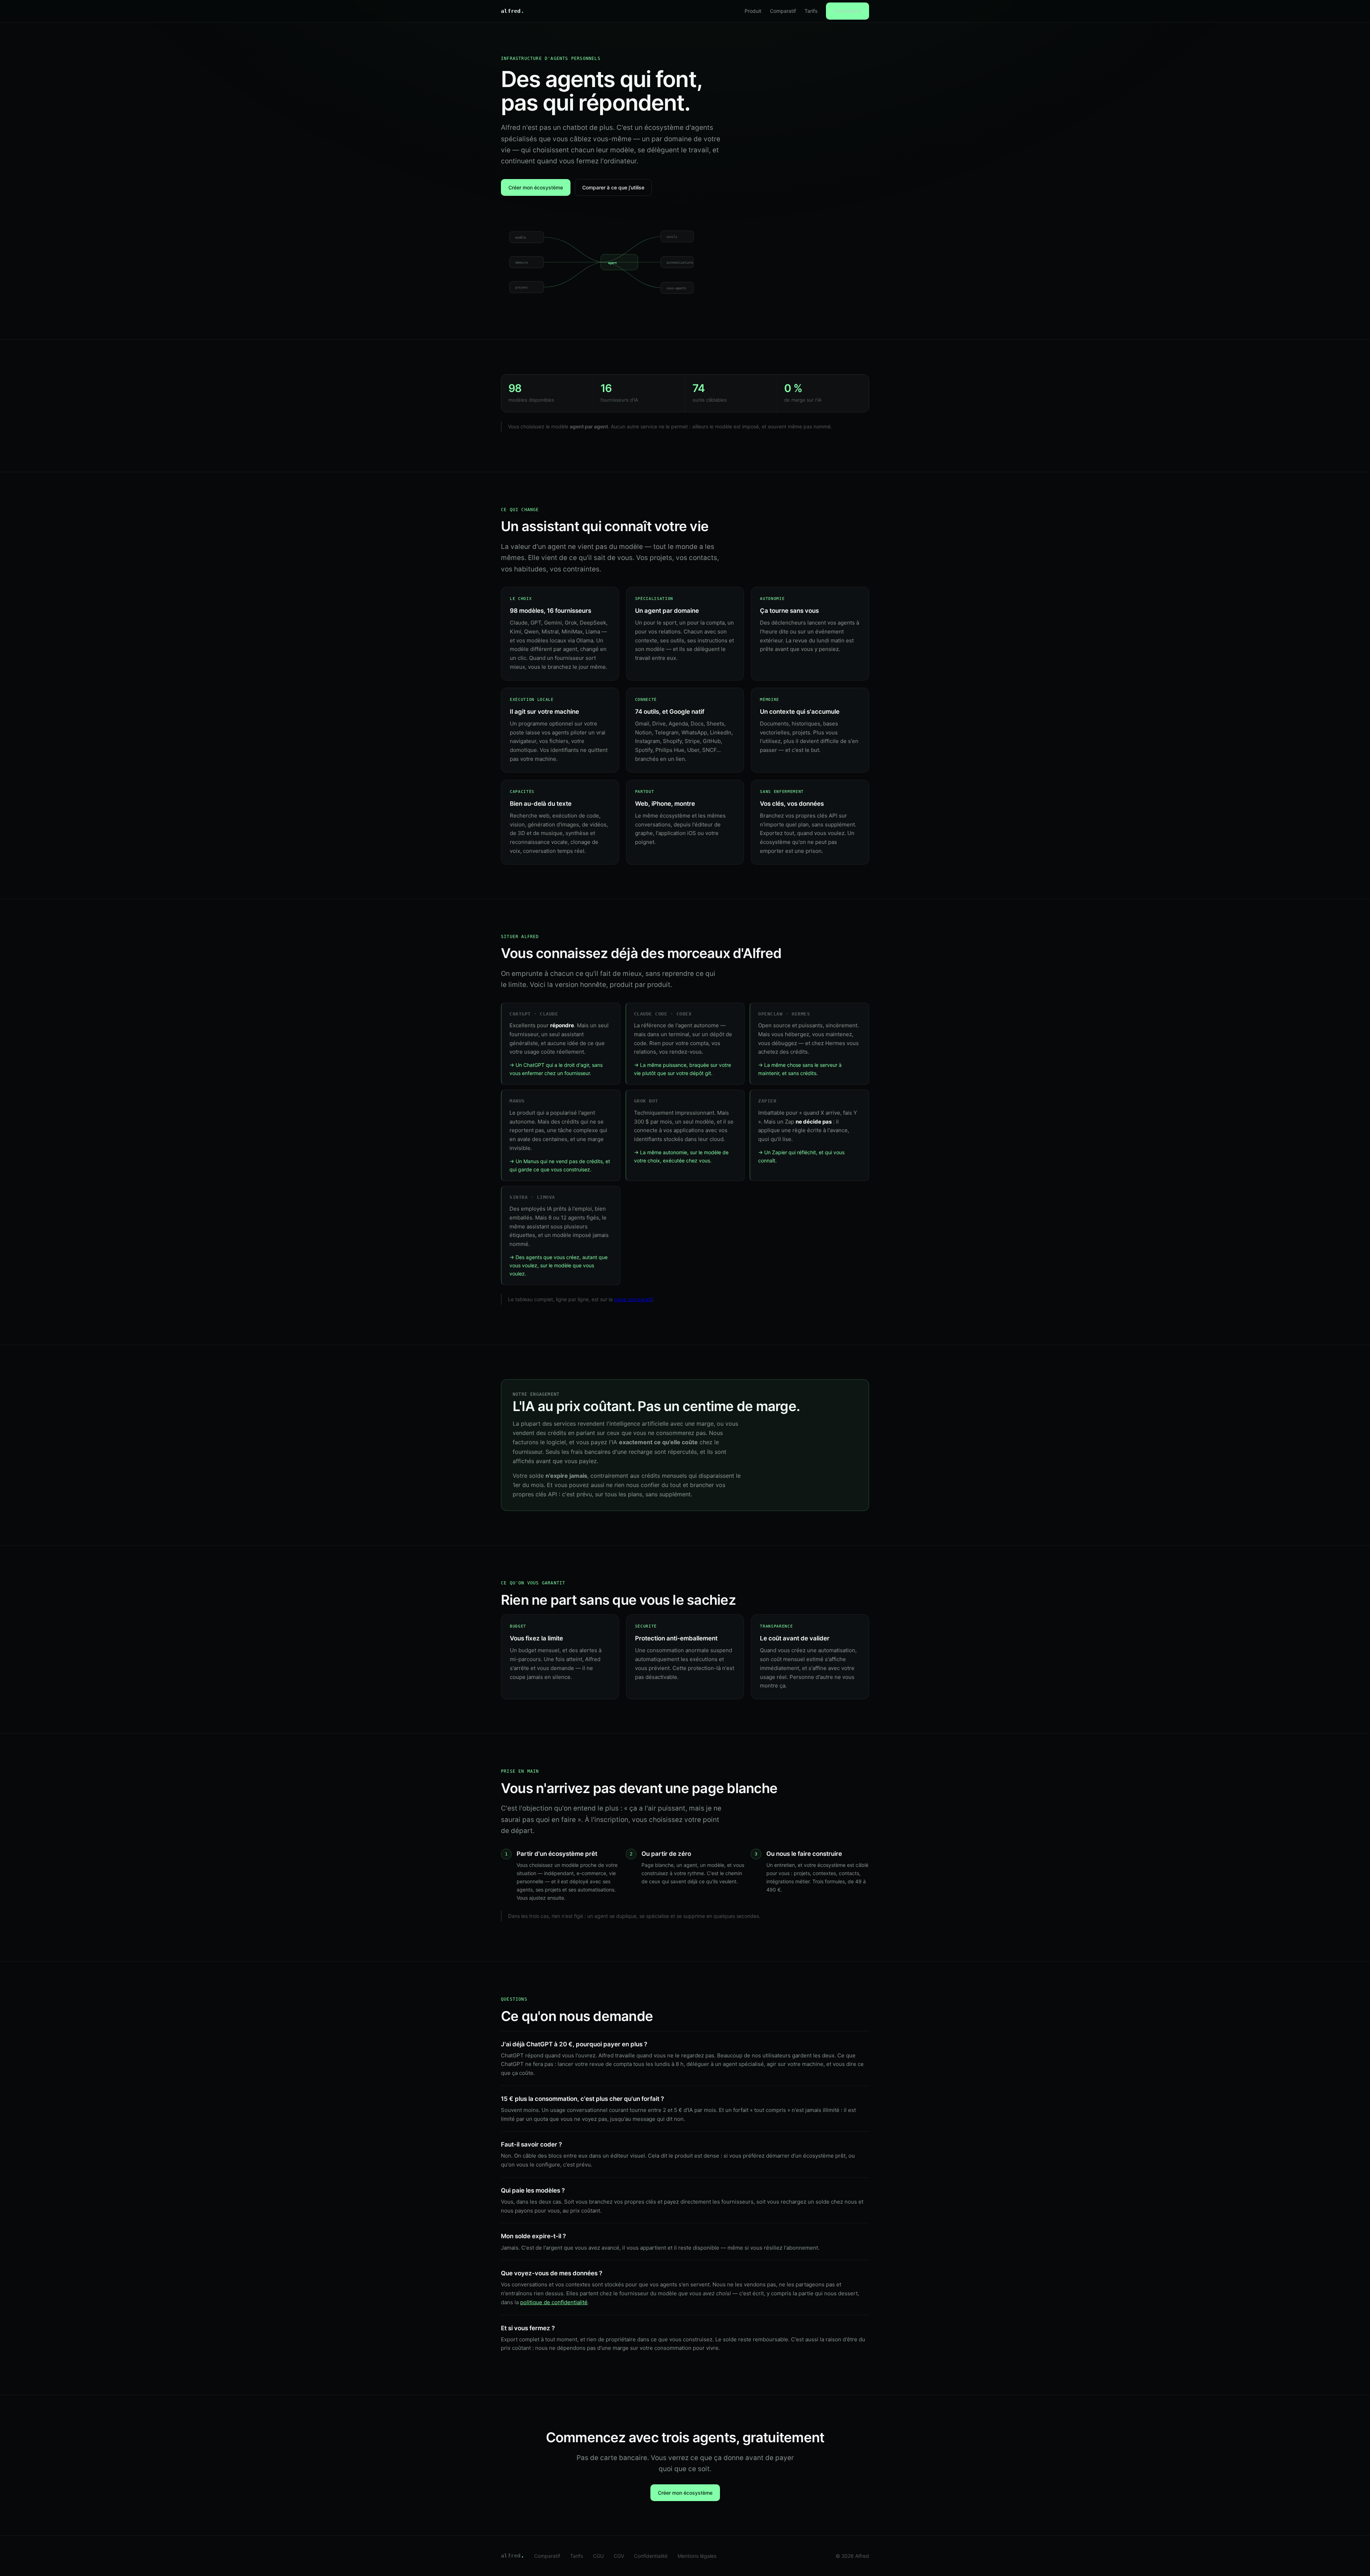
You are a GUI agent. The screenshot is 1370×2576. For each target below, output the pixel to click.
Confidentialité (651, 2556)
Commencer (848, 11)
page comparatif (633, 1299)
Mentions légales (697, 2556)
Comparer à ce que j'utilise (613, 187)
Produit (753, 11)
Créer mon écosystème (536, 187)
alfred (513, 11)
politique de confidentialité (554, 2302)
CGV (619, 2556)
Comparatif (783, 11)
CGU (598, 2556)
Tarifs (811, 11)
